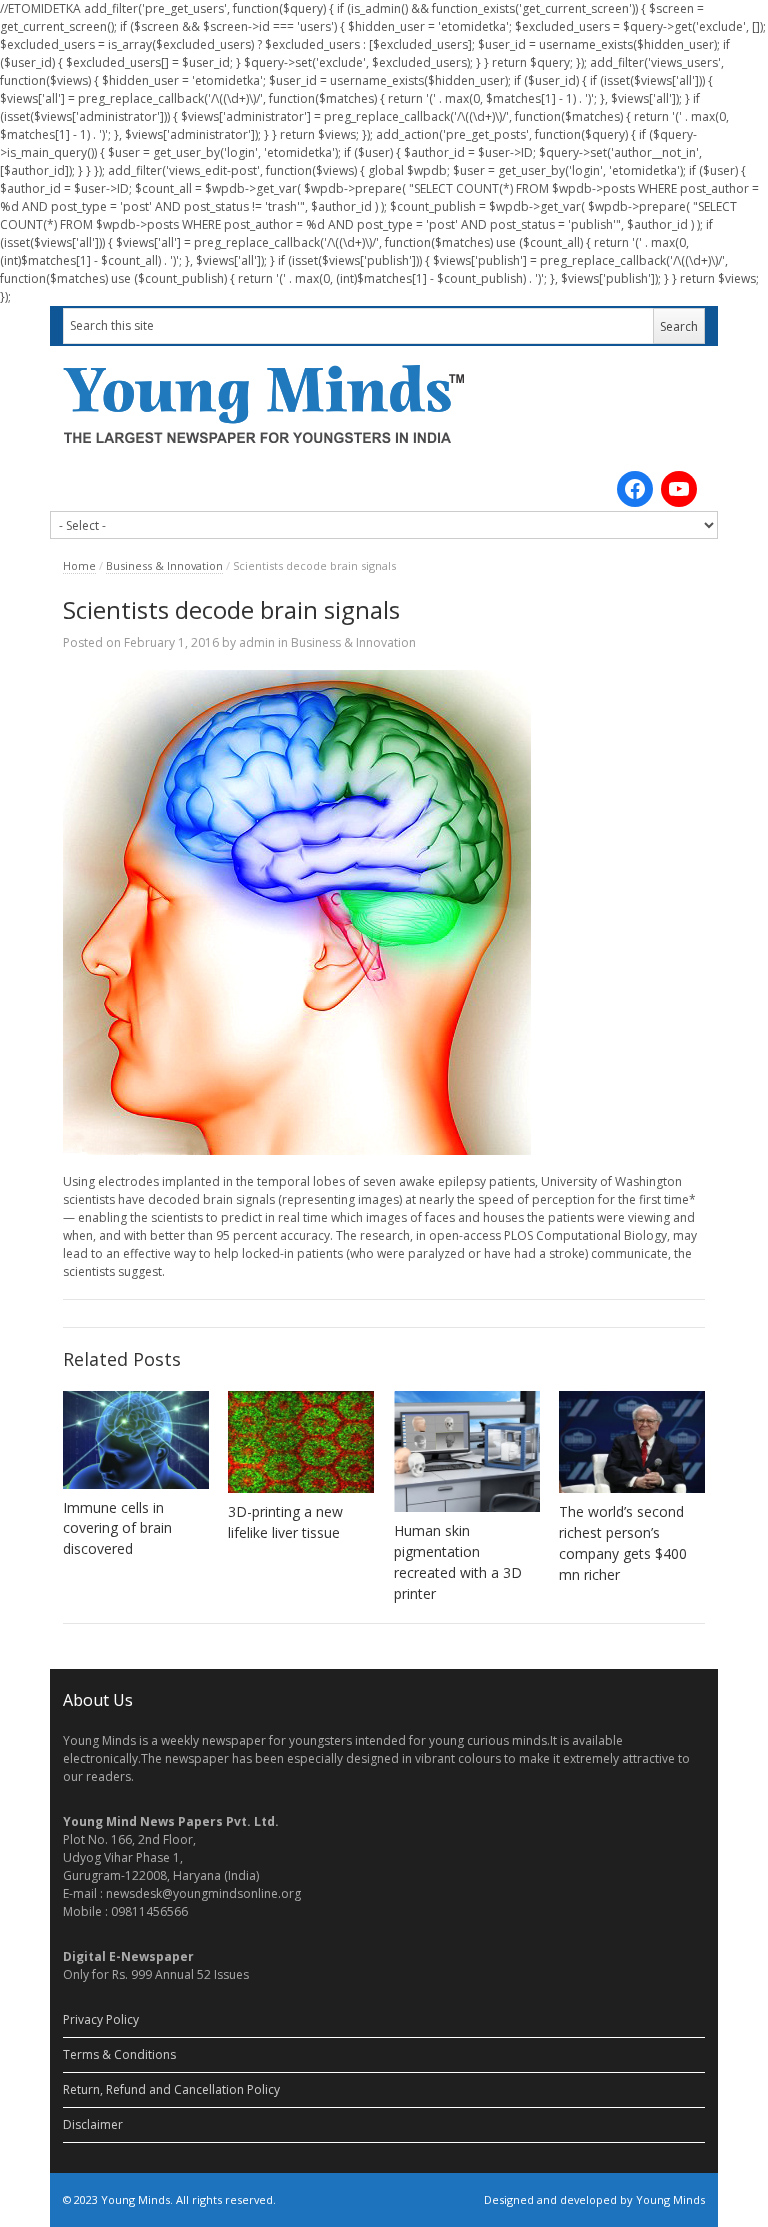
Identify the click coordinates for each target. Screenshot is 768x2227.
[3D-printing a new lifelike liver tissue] (301, 1442)
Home (79, 565)
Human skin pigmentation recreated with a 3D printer (458, 1562)
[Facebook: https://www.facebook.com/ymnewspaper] (635, 489)
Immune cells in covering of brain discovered (117, 1528)
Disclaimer (93, 2124)
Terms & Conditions (119, 2054)
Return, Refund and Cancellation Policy (171, 2089)
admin (257, 642)
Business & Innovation (164, 565)
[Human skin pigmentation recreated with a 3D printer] (467, 1451)
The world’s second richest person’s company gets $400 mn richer (623, 1543)
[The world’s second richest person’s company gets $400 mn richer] (632, 1442)
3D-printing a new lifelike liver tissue (285, 1522)
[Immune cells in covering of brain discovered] (136, 1440)
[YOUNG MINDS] (384, 403)
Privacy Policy (101, 2019)
